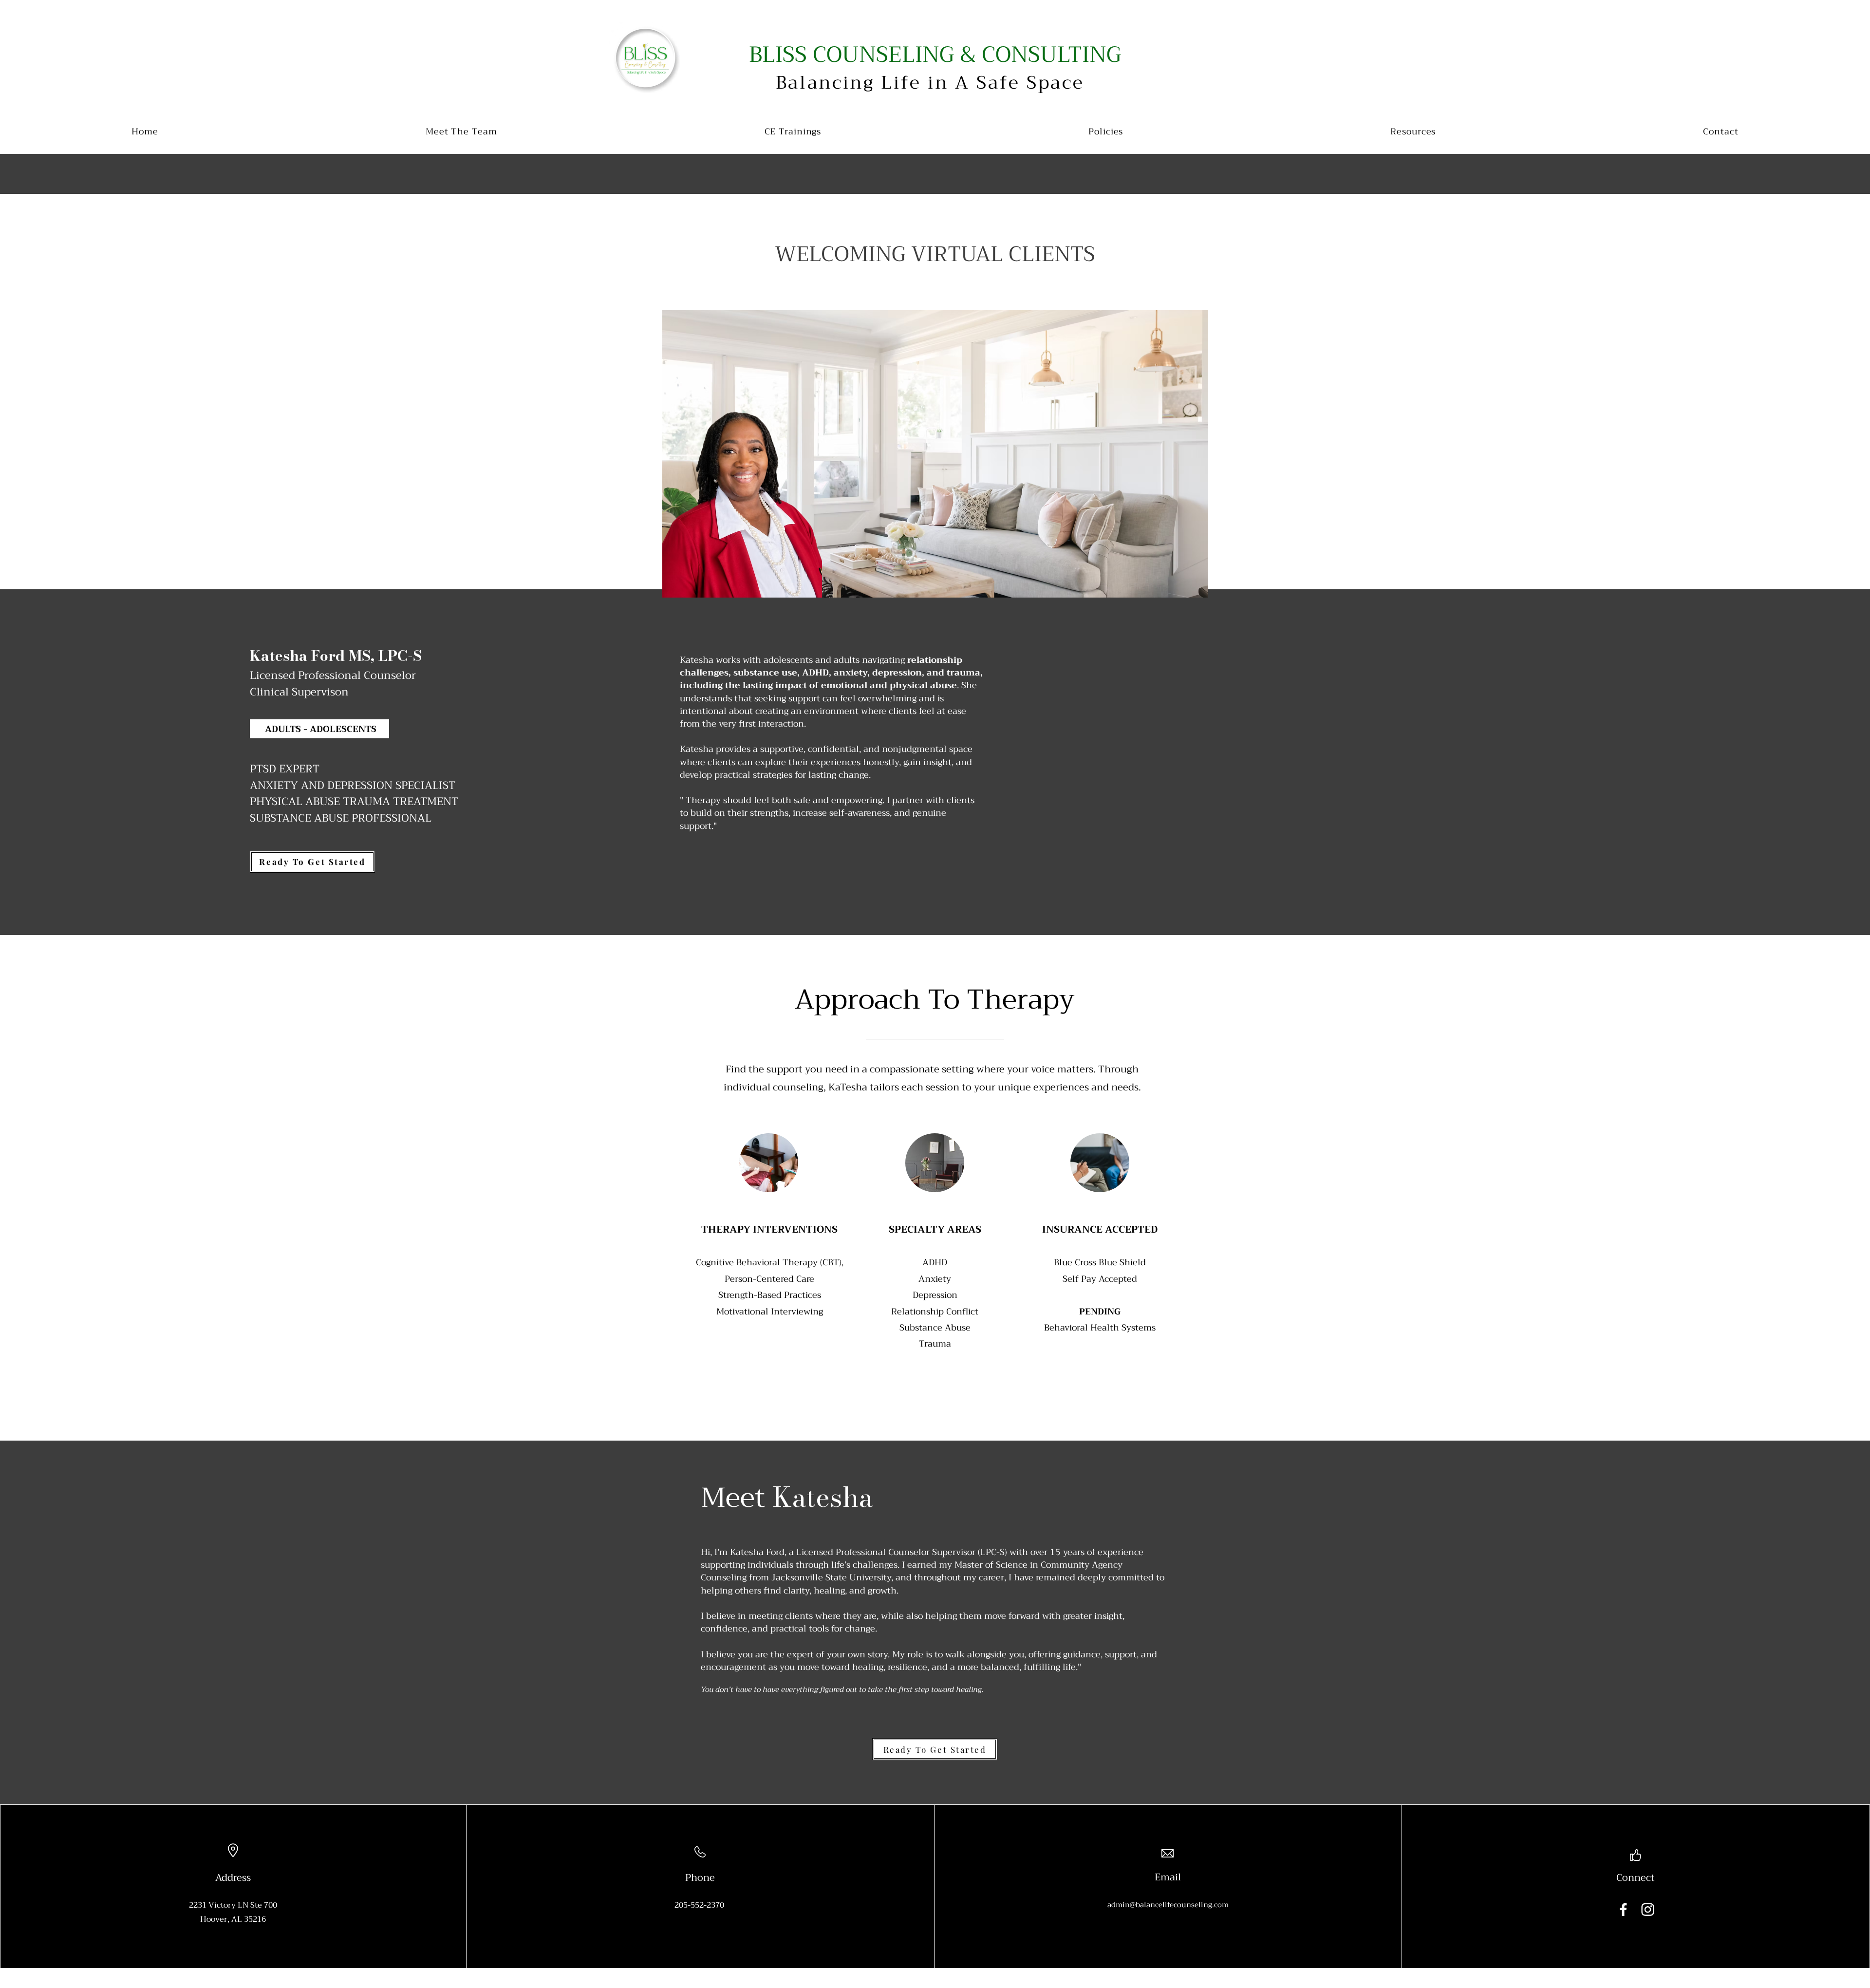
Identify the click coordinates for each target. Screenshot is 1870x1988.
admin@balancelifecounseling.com (1168, 1905)
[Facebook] (1623, 1909)
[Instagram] (1648, 1909)
